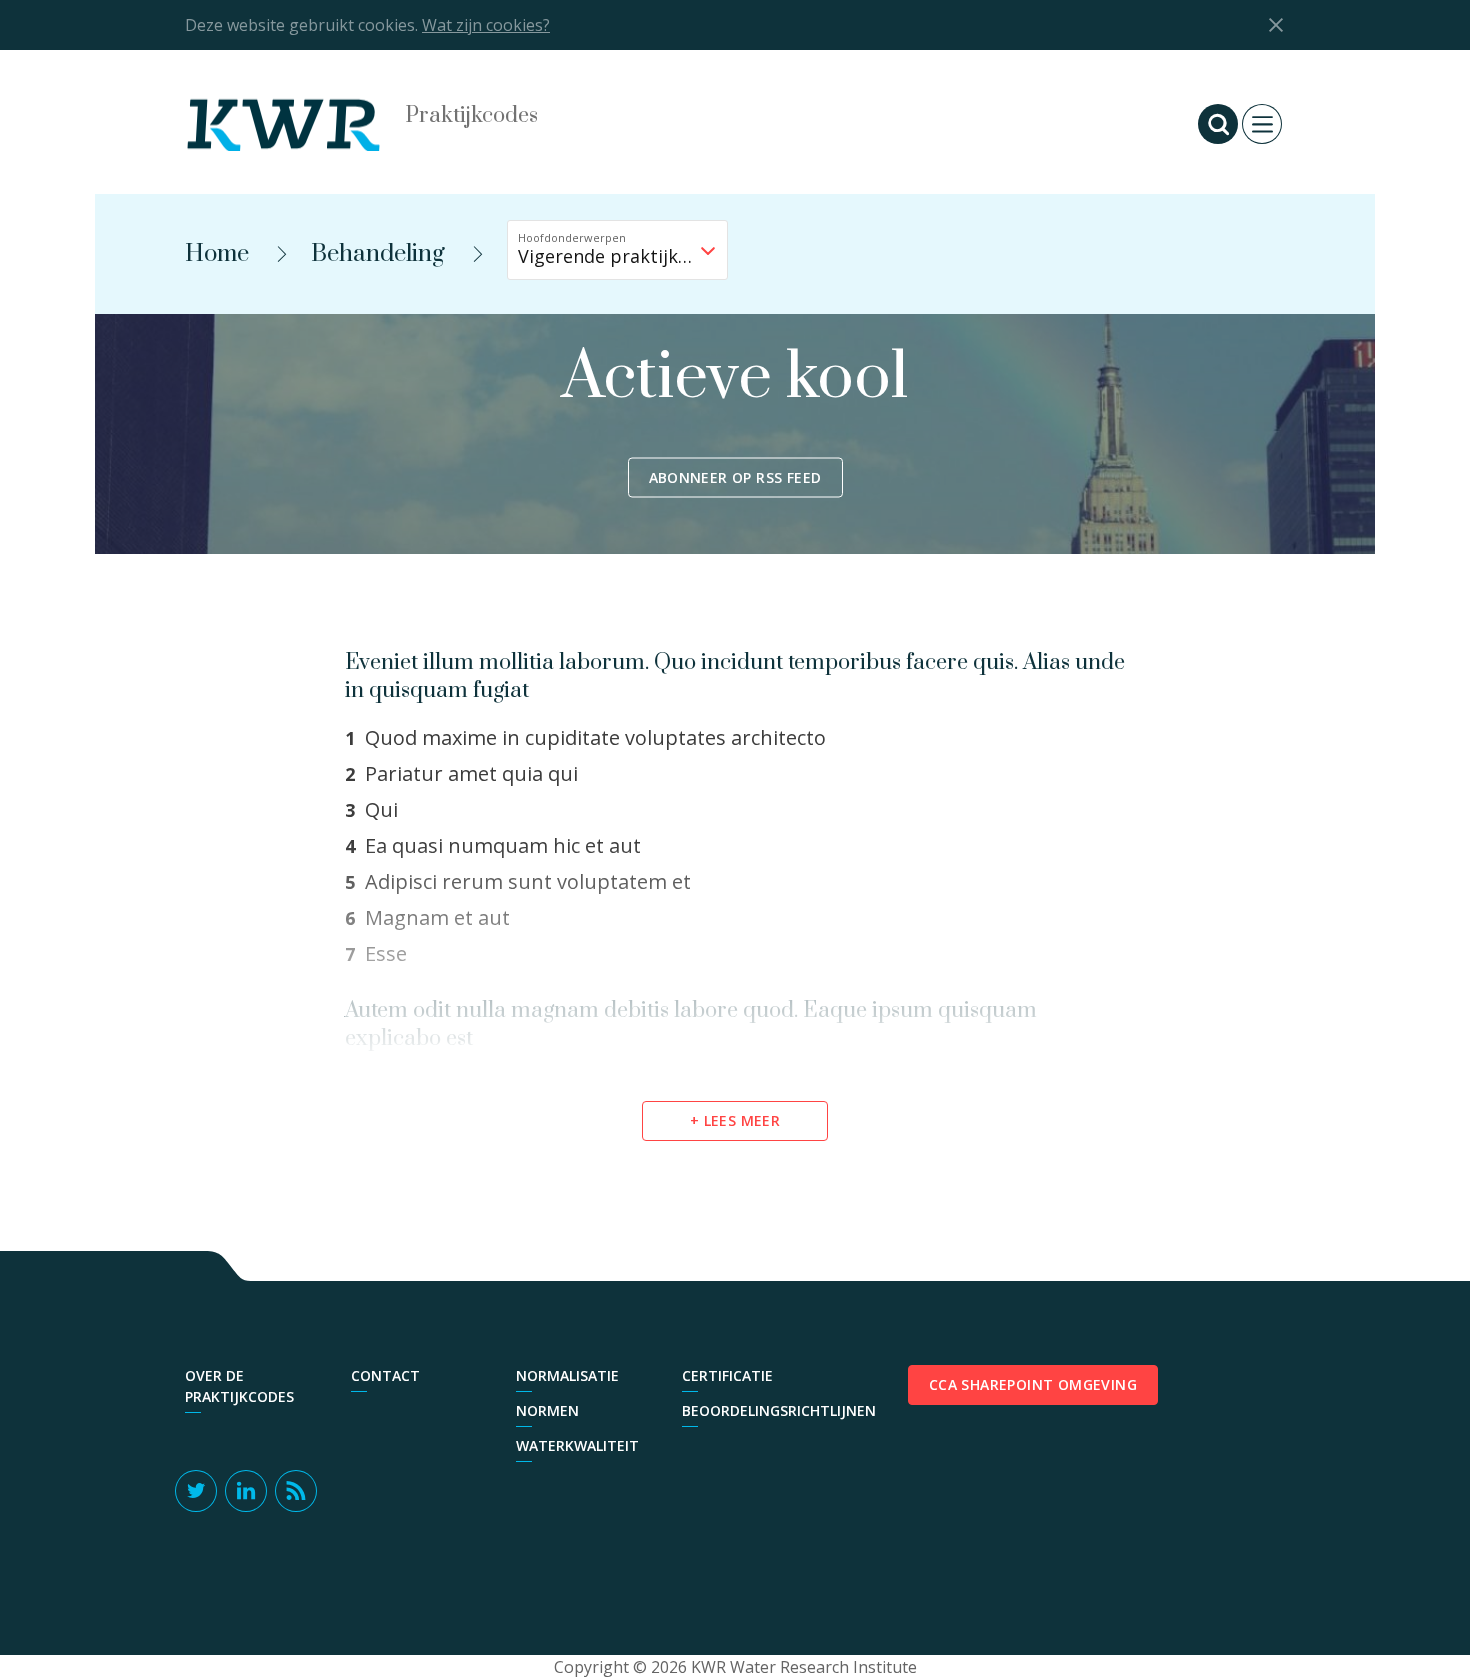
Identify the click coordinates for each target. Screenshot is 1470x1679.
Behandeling (378, 254)
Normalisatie (567, 1375)
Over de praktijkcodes (239, 1386)
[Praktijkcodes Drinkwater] (305, 124)
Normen (547, 1410)
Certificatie (727, 1375)
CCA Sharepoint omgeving (1033, 1384)
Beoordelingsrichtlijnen (755, 1410)
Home (217, 254)
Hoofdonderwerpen (572, 237)
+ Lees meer (735, 1120)
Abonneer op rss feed (735, 477)
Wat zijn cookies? (486, 25)
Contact (385, 1375)
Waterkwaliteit (577, 1445)
